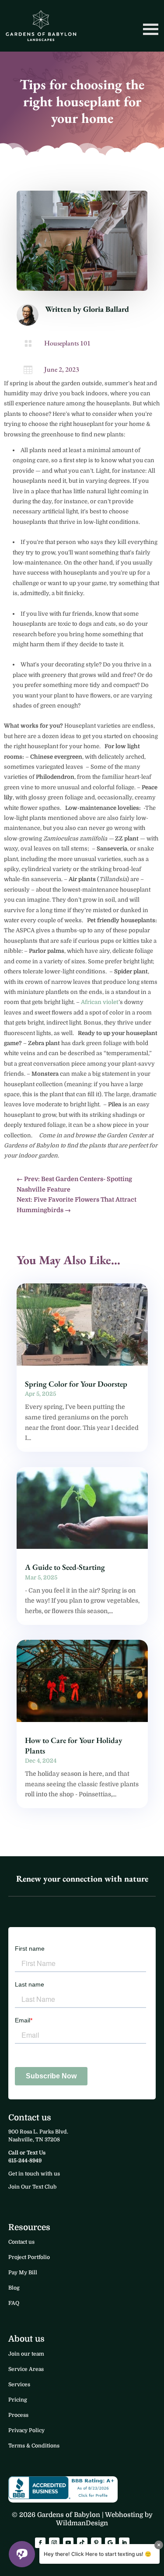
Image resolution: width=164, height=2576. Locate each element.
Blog (14, 2288)
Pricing (18, 2400)
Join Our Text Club (32, 2187)
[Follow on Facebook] (40, 2543)
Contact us (21, 2242)
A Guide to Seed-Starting (65, 1567)
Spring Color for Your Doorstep (76, 1384)
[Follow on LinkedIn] (124, 2543)
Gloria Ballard (106, 309)
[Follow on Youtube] (68, 2543)
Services (19, 2384)
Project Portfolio (29, 2257)
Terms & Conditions (34, 2446)
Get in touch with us (34, 2174)
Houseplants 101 (67, 343)
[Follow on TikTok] (82, 2543)
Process (18, 2415)
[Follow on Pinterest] (96, 2543)
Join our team (26, 2354)
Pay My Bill (23, 2273)
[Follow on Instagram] (54, 2543)
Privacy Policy (26, 2430)
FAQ (14, 2303)
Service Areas (26, 2369)
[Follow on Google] (110, 2543)
